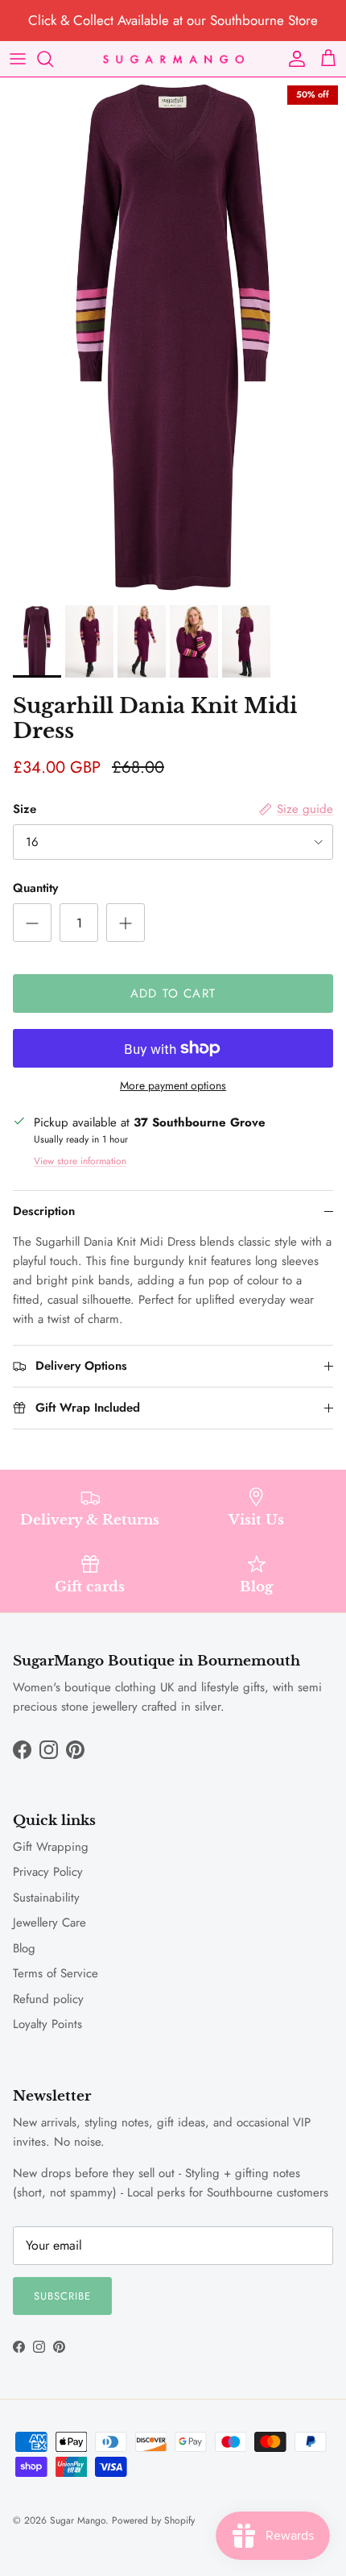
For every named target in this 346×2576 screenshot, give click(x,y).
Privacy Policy (48, 1872)
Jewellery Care (49, 1923)
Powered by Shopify (153, 2520)
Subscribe (62, 2296)
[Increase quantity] (126, 923)
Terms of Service (56, 1973)
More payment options (173, 1086)
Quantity (35, 888)
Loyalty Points (47, 2024)
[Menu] (18, 59)
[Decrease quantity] (32, 923)
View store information (80, 1161)
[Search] (53, 59)
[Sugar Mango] (173, 58)
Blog (24, 1948)
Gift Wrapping (51, 1847)
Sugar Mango (78, 2520)
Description (44, 1211)
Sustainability (46, 1898)
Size (25, 809)
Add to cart (173, 993)
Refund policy (48, 1999)
